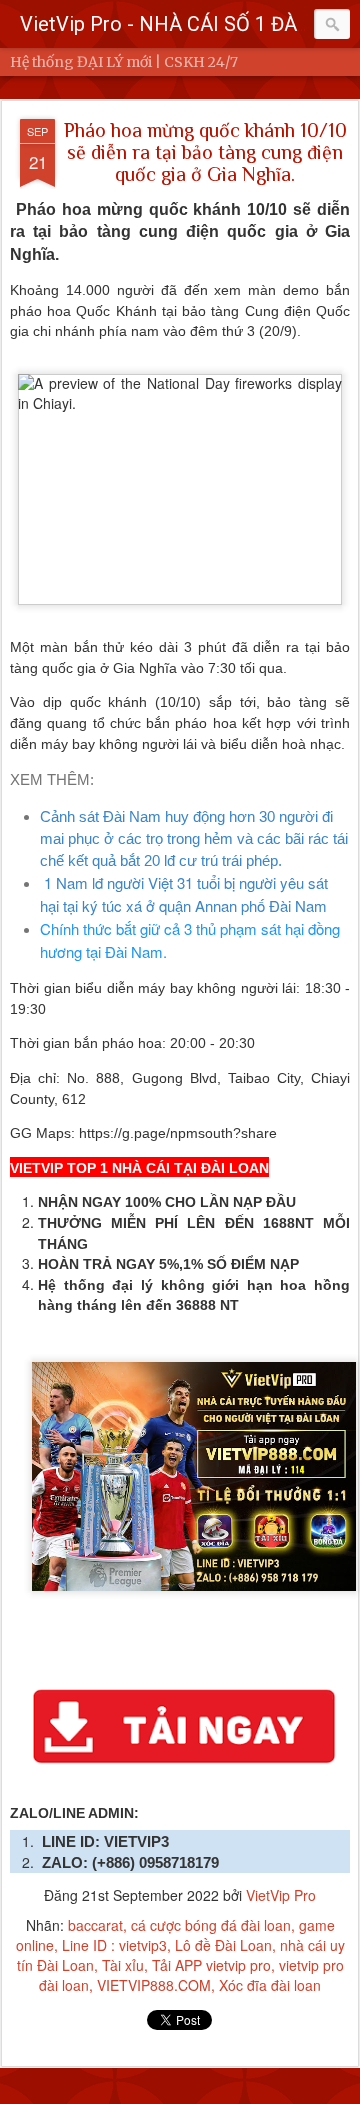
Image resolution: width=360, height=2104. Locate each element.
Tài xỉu (123, 1965)
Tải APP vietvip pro (211, 1965)
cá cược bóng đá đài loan (211, 1925)
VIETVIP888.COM (154, 1985)
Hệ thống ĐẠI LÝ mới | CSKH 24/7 (124, 62)
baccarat (95, 1925)
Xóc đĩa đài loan (270, 1985)
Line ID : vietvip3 (114, 1945)
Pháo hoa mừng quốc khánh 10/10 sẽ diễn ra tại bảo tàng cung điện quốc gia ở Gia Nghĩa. (205, 152)
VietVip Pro (281, 1895)
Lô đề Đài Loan (223, 1945)
